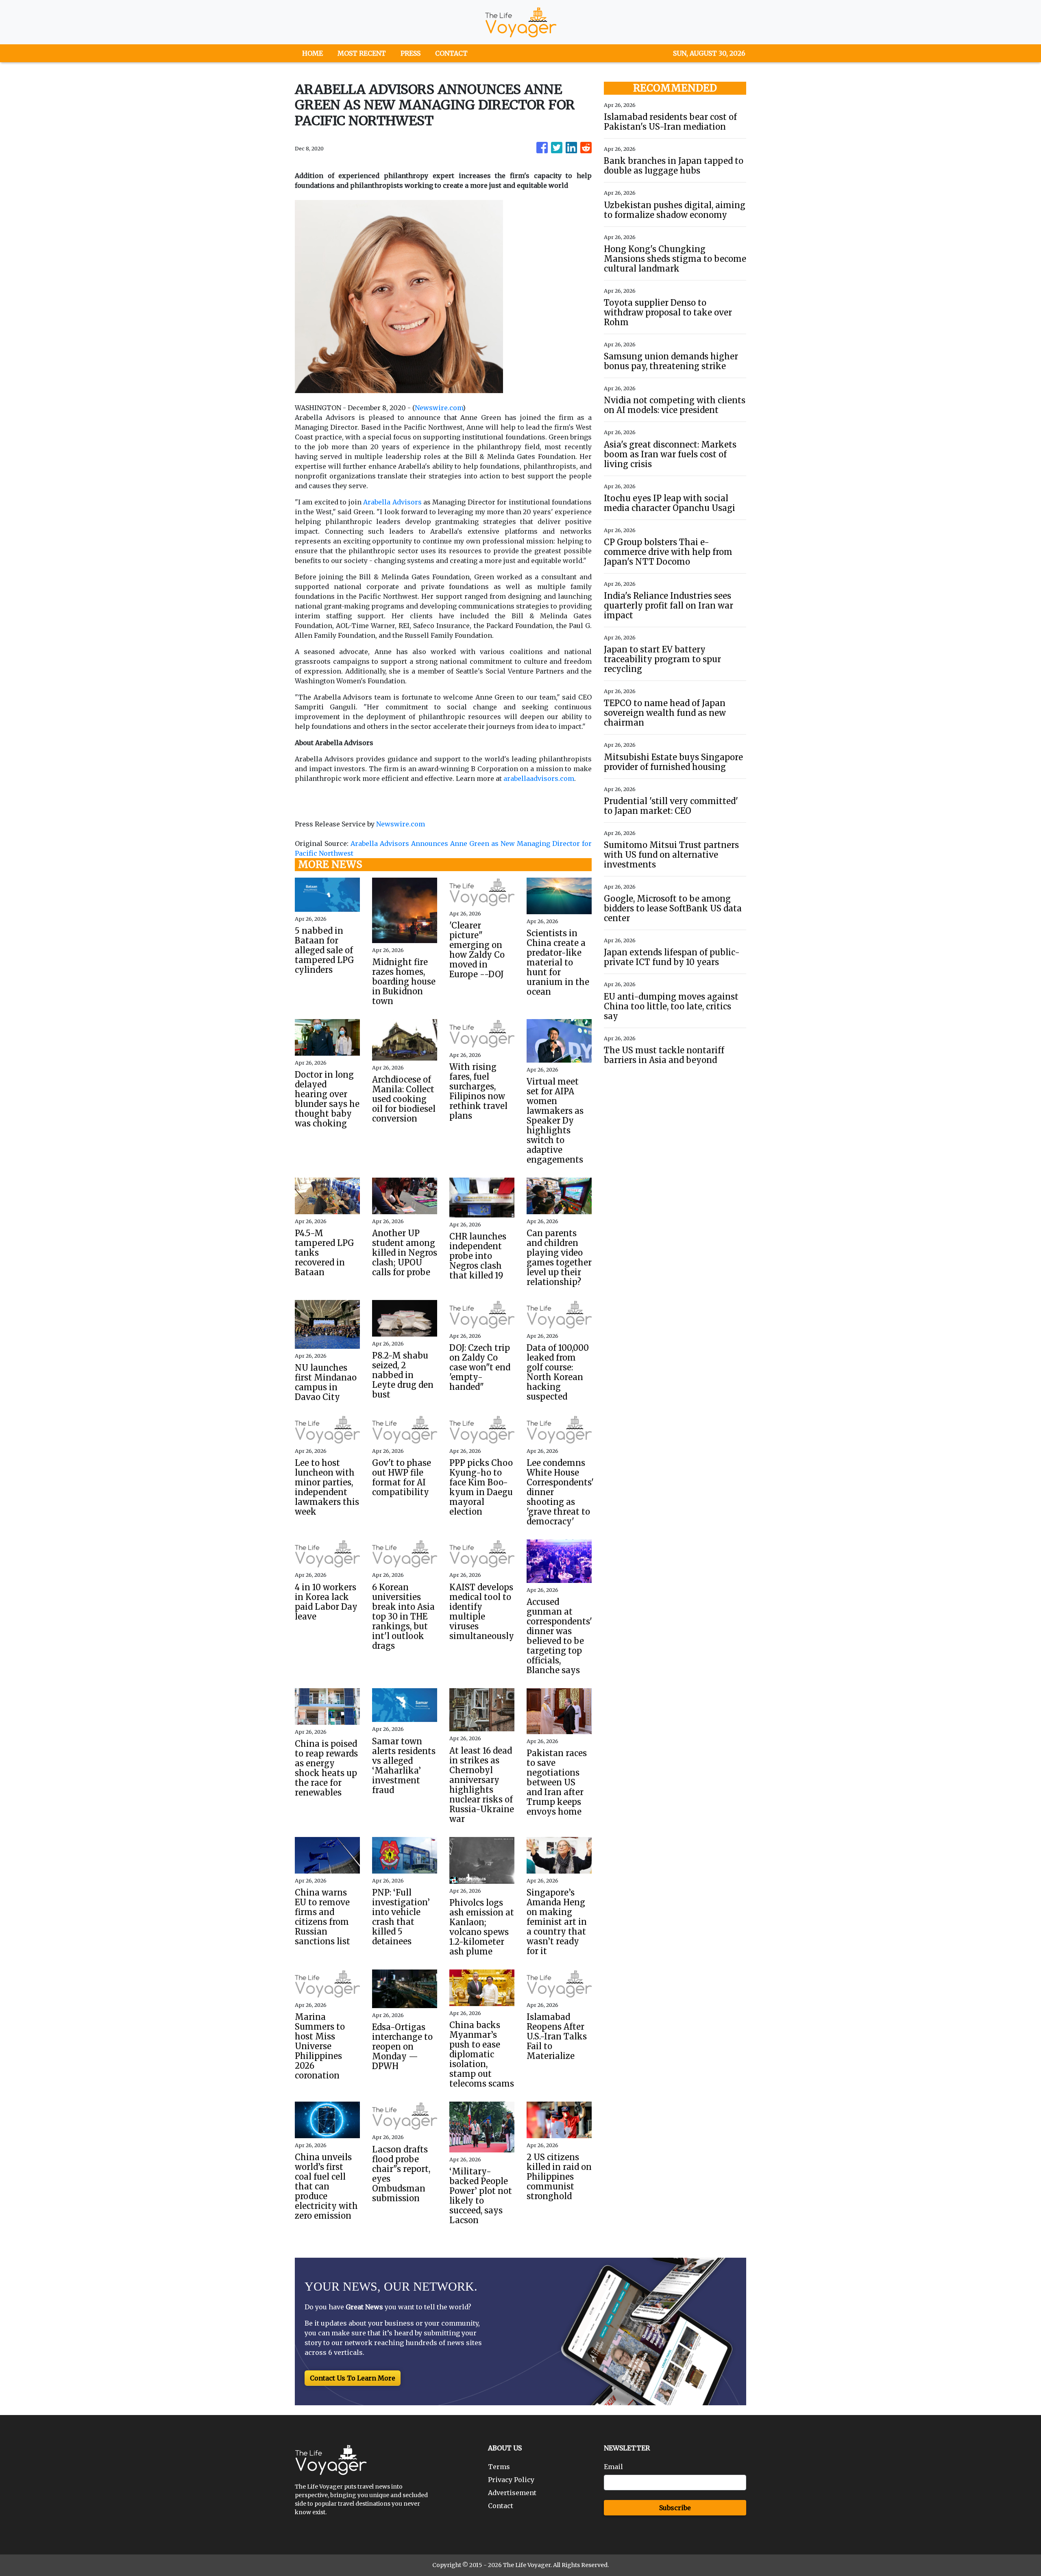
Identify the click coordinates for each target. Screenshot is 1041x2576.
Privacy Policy (511, 2480)
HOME (313, 53)
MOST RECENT (362, 53)
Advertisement (512, 2493)
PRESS (411, 53)
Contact (501, 2506)
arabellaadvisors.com (539, 778)
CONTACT (451, 53)
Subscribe (675, 2508)
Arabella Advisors (392, 502)
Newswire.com (439, 408)
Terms (499, 2467)
